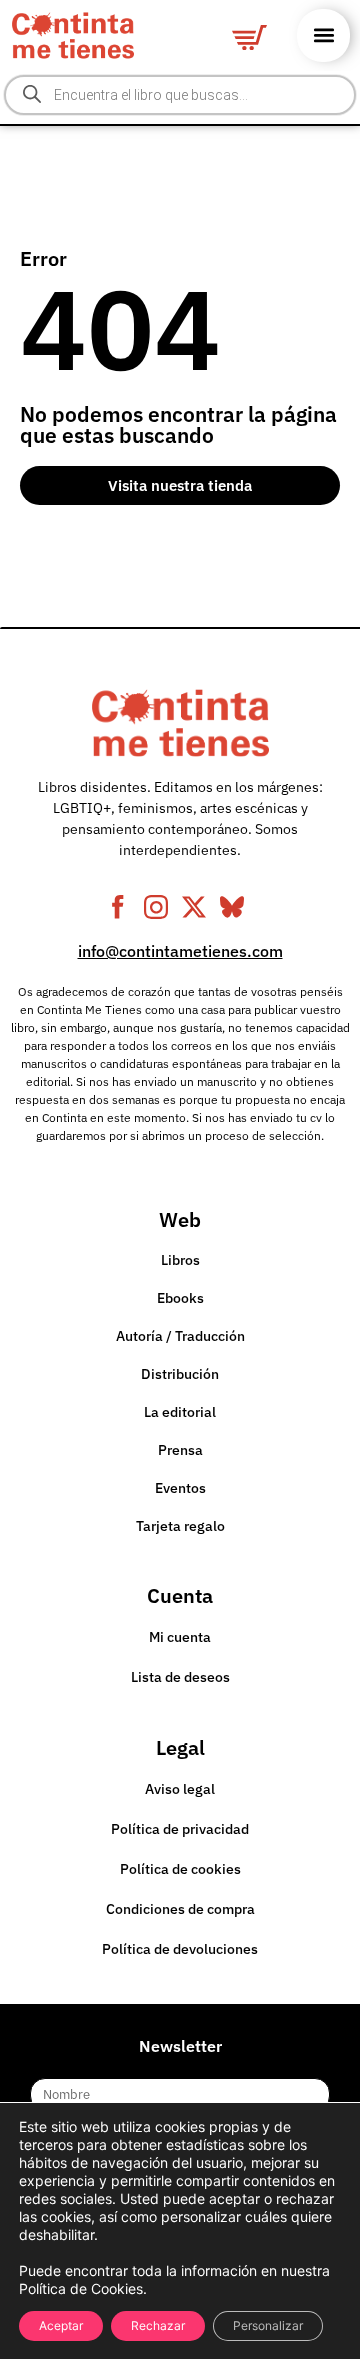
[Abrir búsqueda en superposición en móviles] (180, 95)
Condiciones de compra (180, 1909)
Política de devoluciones (180, 1949)
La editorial (180, 1412)
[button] (323, 35)
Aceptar (61, 2325)
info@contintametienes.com (180, 951)
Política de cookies (180, 1869)
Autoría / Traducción (180, 1336)
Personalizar (268, 2325)
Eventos (180, 1488)
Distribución (180, 1374)
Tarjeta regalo (180, 1526)
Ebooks (180, 1298)
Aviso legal (180, 1789)
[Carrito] (249, 37)
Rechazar (158, 2325)
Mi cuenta (180, 1637)
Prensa (180, 1450)
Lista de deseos (180, 1677)
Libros (180, 1260)
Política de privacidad (180, 1829)
